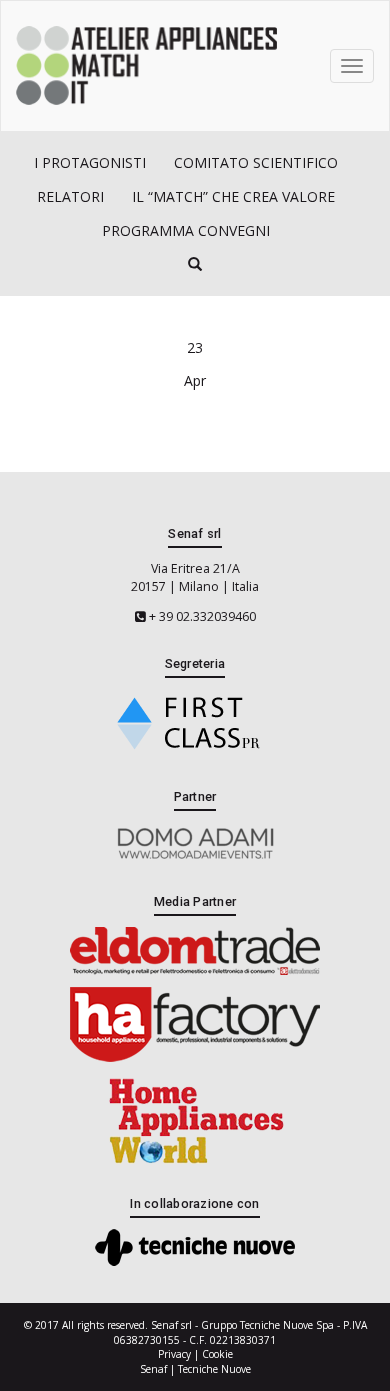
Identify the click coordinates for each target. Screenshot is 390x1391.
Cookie (217, 1354)
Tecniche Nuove (214, 1369)
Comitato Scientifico (256, 162)
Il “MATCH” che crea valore (233, 196)
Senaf (153, 1369)
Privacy (174, 1354)
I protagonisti (90, 162)
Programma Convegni (186, 230)
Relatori (70, 196)
